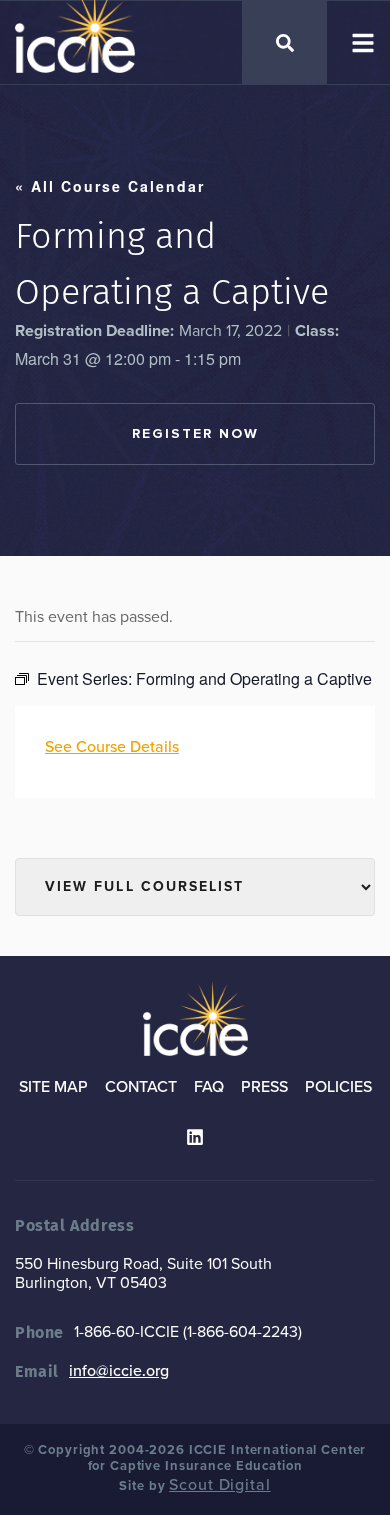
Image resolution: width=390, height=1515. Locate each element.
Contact (141, 1087)
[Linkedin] (195, 1137)
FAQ (209, 1087)
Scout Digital (219, 1485)
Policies (338, 1087)
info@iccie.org (119, 1371)
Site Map (53, 1087)
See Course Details (112, 747)
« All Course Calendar (110, 186)
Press (264, 1087)
